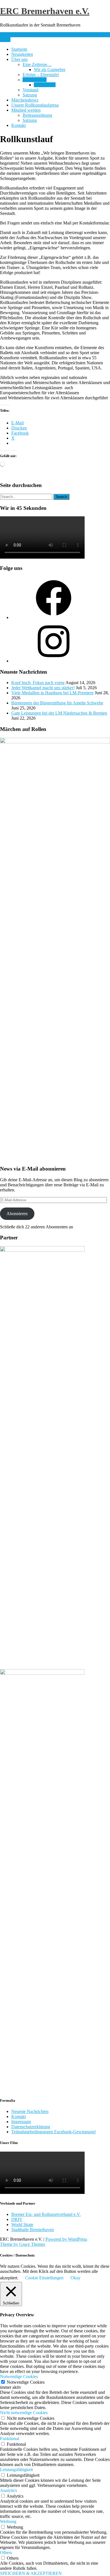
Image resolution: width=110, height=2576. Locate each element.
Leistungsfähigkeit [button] (16, 2470)
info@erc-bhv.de (15, 35)
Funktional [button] (10, 2439)
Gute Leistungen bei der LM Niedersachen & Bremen (59, 713)
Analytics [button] (8, 2490)
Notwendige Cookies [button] (19, 2376)
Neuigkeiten (22, 54)
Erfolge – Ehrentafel (41, 75)
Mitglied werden (26, 110)
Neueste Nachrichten (30, 2111)
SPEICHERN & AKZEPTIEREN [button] (31, 2573)
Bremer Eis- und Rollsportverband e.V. (46, 2214)
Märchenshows (25, 100)
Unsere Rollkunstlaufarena (35, 105)
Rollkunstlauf (35, 80)
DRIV (17, 2219)
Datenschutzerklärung (31, 2127)
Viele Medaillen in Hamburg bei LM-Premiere (52, 693)
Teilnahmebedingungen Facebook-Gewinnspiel (53, 2132)
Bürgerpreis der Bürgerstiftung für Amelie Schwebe (57, 703)
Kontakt (18, 125)
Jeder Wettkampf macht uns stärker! (43, 688)
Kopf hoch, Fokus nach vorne (38, 683)
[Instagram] (54, 661)
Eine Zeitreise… (37, 64)
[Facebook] (54, 617)
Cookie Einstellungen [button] (44, 2278)
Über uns (19, 59)
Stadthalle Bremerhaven (33, 2230)
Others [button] (6, 2552)
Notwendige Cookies (26, 2382)
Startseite (19, 49)
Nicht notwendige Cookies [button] (24, 2413)
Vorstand (30, 90)
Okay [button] (75, 2278)
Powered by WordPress (66, 2239)
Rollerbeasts (45, 85)
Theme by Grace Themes (23, 2244)
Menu (5, 40)
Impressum (21, 2122)
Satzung (30, 95)
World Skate (22, 2224)
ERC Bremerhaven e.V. (45, 11)
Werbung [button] (8, 2521)
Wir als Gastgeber (50, 70)
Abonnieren (17, 1214)
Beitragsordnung (37, 115)
